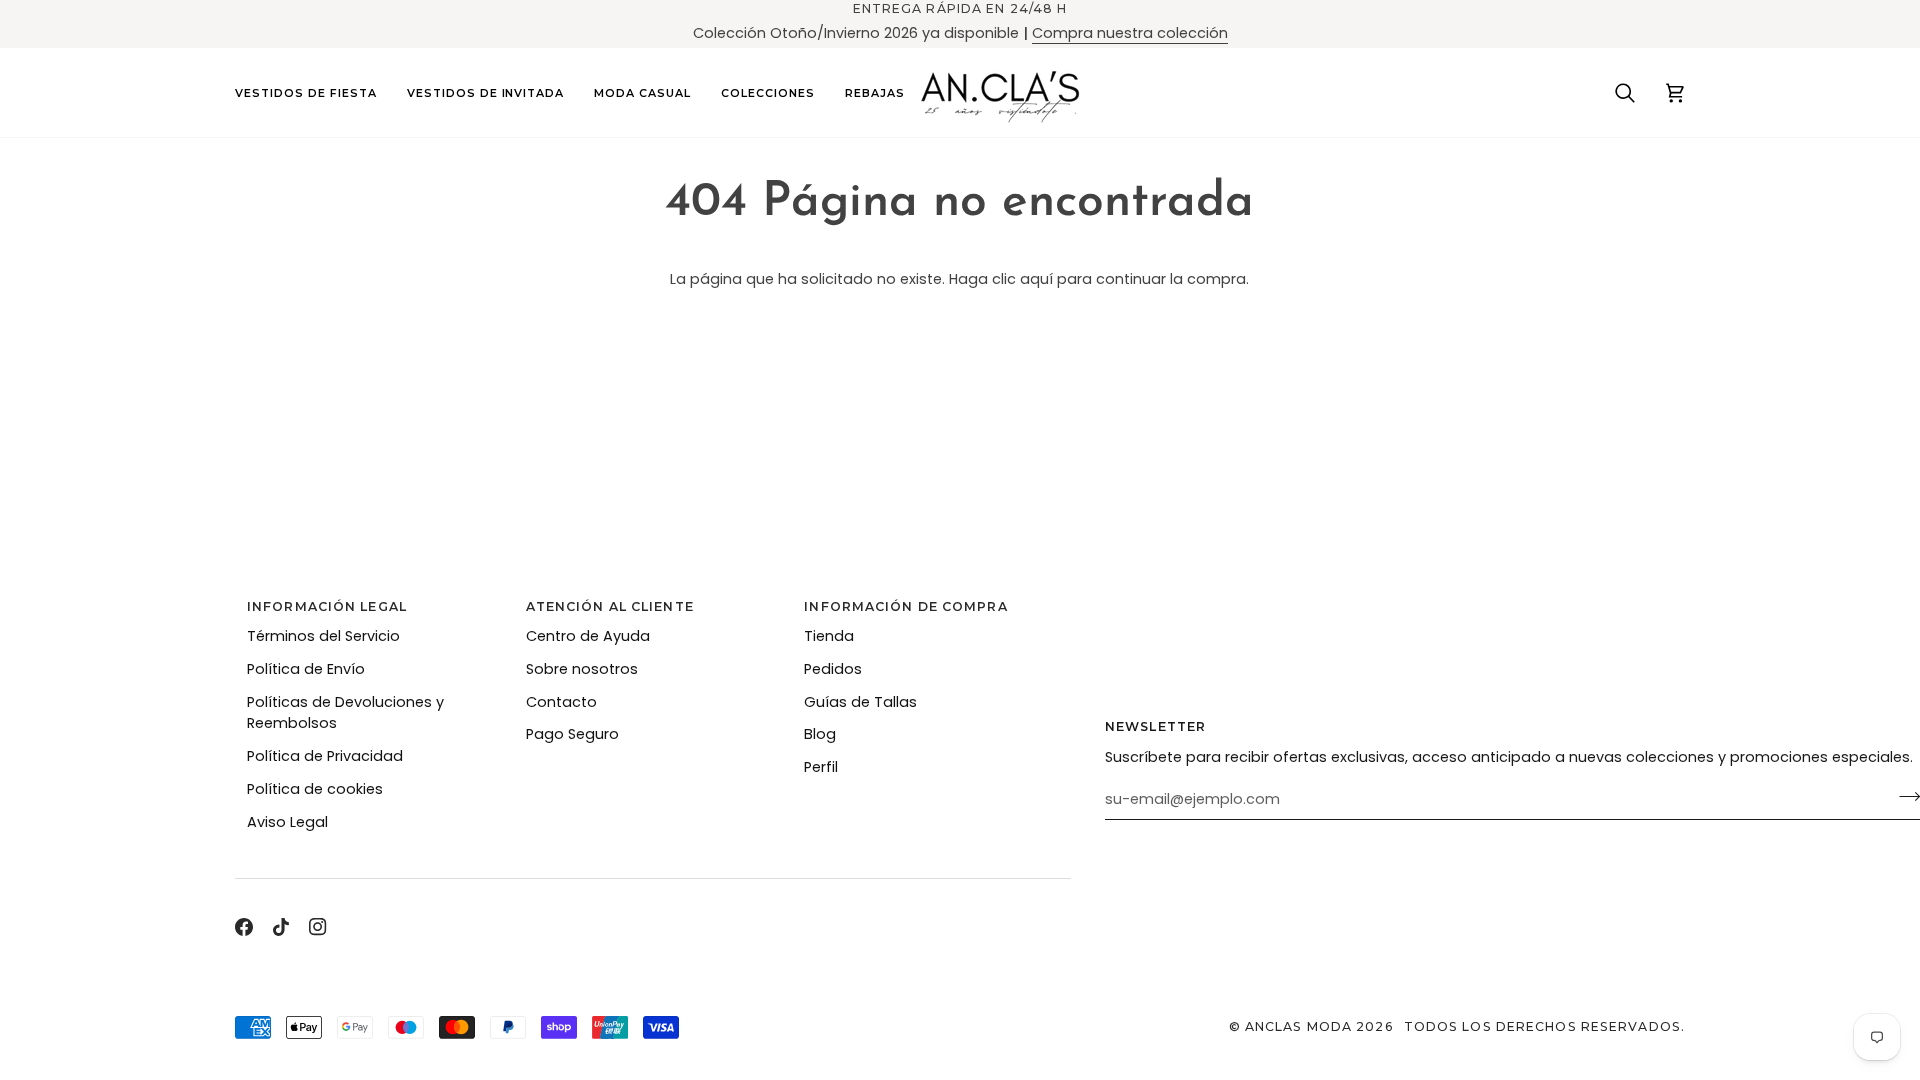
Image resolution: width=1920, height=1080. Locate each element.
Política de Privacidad (325, 756)
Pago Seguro (572, 734)
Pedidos (833, 669)
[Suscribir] (1903, 797)
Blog (820, 734)
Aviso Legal (287, 822)
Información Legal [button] (327, 606)
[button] (313, 92)
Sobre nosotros (582, 669)
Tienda (829, 636)
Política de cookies (315, 789)
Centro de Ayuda (588, 636)
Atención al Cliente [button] (610, 606)
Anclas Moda (1298, 1026)
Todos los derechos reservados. (1544, 1026)
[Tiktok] (281, 927)
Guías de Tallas (860, 702)
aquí (1036, 279)
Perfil (821, 767)
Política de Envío (306, 669)
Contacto (561, 702)
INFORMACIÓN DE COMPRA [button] (905, 606)
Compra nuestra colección (1130, 33)
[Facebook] (244, 927)
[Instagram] (318, 927)
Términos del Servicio (323, 636)
